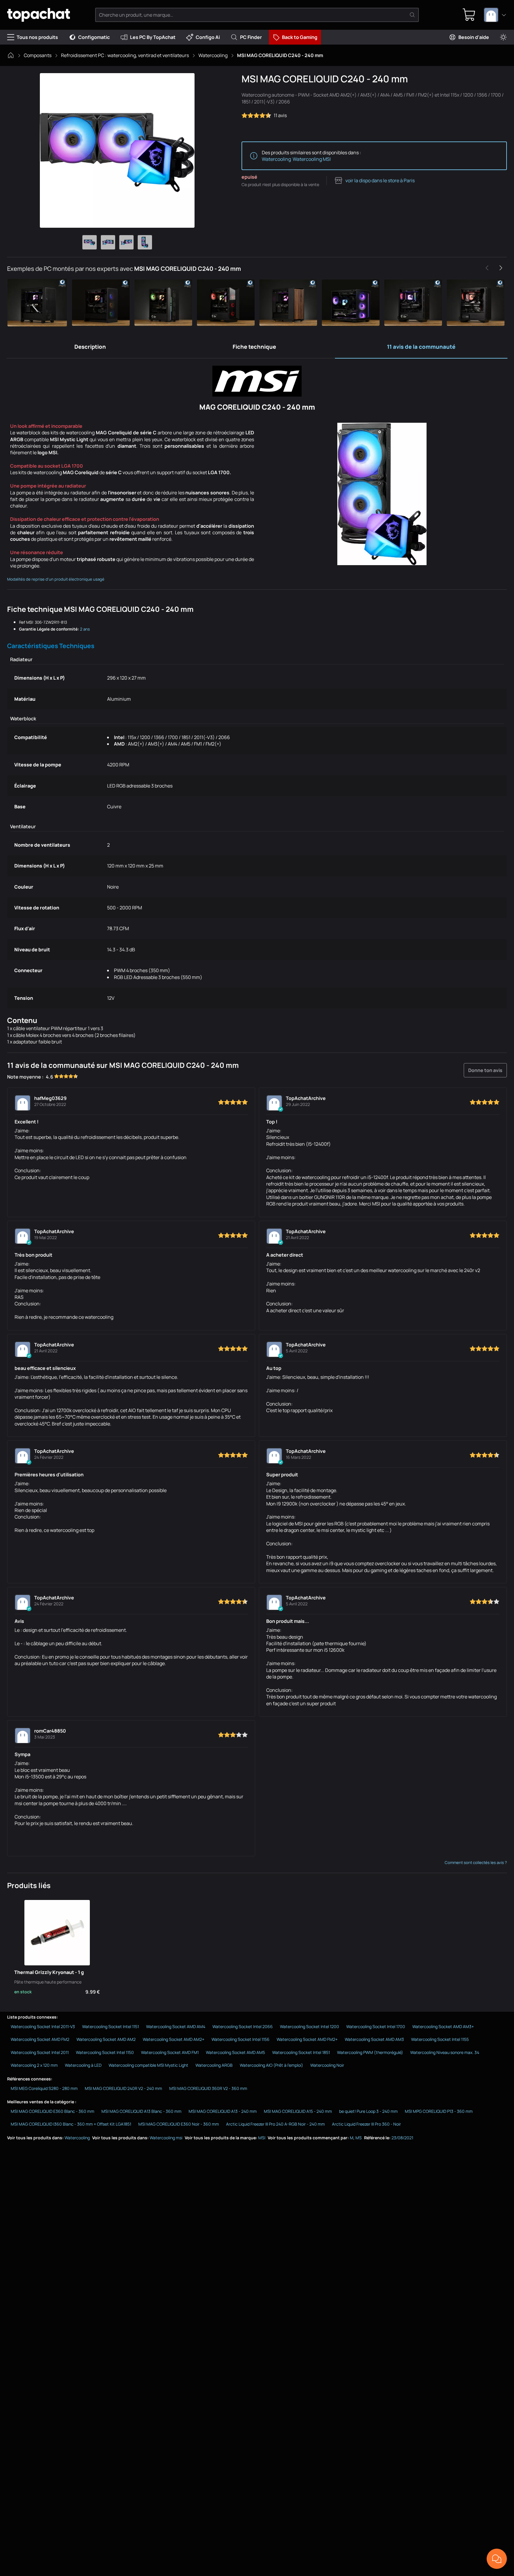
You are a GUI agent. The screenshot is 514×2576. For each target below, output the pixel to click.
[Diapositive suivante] (501, 268)
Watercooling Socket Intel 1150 (105, 2052)
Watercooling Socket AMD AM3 (374, 2039)
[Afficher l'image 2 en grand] (108, 242)
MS (359, 2138)
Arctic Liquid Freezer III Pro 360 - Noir (366, 2124)
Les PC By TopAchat (153, 37)
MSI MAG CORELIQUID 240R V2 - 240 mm (123, 2088)
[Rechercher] (412, 15)
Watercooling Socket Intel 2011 (40, 2052)
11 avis (280, 115)
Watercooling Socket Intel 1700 (376, 2026)
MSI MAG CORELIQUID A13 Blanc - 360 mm (141, 2111)
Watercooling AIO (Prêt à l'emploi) (271, 2065)
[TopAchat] (39, 15)
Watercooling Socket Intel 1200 (310, 2026)
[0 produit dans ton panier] (469, 15)
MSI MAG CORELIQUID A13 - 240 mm (223, 2111)
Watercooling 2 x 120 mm (34, 2065)
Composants (38, 55)
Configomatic (94, 37)
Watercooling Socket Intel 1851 (301, 2052)
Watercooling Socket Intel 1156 (240, 2039)
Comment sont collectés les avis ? (476, 1863)
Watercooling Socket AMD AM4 (176, 2026)
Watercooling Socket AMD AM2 (106, 2039)
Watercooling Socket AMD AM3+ (443, 2026)
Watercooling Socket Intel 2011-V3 (43, 2026)
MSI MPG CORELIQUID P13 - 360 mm (439, 2111)
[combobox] (495, 15)
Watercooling (213, 55)
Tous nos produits (37, 37)
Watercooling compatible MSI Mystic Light (148, 2065)
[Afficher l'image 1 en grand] (90, 242)
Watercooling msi (166, 2138)
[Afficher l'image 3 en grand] (126, 242)
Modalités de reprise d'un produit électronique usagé (56, 579)
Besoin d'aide (474, 37)
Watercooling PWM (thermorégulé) (370, 2052)
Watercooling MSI (312, 159)
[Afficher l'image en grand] (117, 150)
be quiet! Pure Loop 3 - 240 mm (368, 2111)
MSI (262, 2138)
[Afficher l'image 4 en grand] (145, 242)
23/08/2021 (402, 2138)
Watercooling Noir (327, 2065)
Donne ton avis (485, 1070)
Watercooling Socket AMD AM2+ (174, 2039)
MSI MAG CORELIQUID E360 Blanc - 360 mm (53, 2111)
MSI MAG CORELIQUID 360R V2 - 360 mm (208, 2088)
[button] (38, 303)
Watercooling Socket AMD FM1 (170, 2052)
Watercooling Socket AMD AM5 (235, 2052)
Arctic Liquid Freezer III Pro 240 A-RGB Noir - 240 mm (275, 2124)
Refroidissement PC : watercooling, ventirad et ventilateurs (125, 55)
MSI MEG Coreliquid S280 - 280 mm (44, 2088)
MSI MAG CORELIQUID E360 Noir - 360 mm (179, 2124)
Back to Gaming (300, 37)
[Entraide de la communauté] (497, 2559)
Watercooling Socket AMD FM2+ (307, 2039)
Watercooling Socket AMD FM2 (40, 2039)
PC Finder (251, 37)
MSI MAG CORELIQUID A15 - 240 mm (298, 2111)
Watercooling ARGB (214, 2065)
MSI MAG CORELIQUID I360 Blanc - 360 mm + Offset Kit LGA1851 (71, 2124)
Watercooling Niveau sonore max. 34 (445, 2052)
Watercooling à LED (83, 2065)
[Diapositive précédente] (487, 268)
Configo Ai (208, 37)
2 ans (85, 629)
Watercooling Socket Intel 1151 (111, 2026)
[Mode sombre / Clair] (503, 37)
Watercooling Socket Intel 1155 (440, 2039)
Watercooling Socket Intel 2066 (243, 2026)
